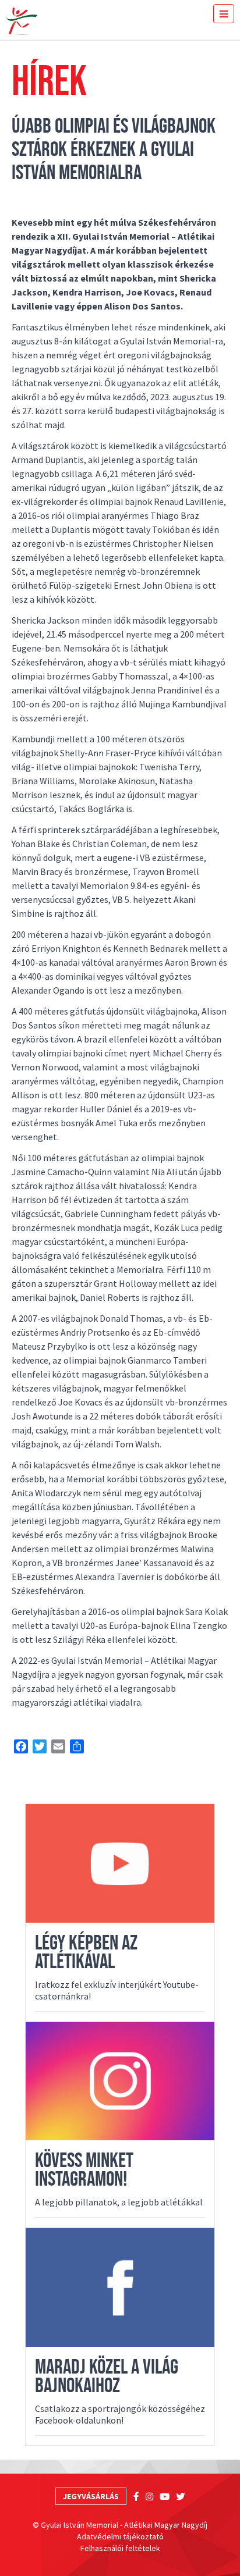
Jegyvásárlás (91, 2496)
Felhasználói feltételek (120, 2548)
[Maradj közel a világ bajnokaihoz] (120, 2287)
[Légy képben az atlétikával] (120, 1863)
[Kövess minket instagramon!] (120, 2082)
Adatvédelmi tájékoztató (120, 2536)
